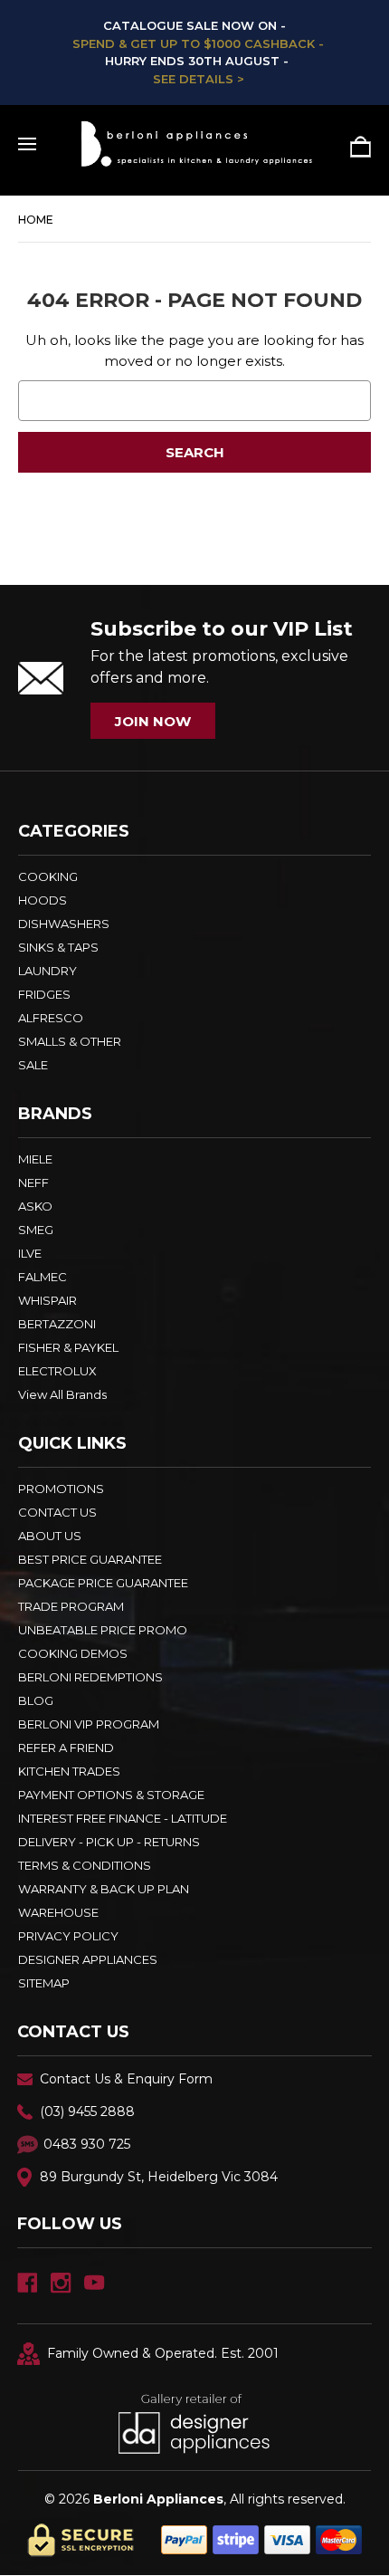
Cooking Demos (73, 1653)
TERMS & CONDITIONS (85, 1865)
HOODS (43, 900)
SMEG (36, 1230)
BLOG (36, 1700)
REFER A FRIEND (66, 1748)
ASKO (35, 1206)
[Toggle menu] (27, 144)
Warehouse (58, 1912)
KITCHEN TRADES (69, 1771)
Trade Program (71, 1606)
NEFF (33, 1183)
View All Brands (62, 1394)
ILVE (30, 1253)
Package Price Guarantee (103, 1583)
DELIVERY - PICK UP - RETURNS (109, 1842)
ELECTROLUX (57, 1371)
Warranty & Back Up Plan (104, 1889)
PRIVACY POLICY (68, 1936)
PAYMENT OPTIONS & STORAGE (111, 1795)
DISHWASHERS (64, 924)
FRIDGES (44, 994)
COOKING (48, 876)
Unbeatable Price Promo (103, 1630)
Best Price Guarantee (90, 1559)
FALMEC (43, 1277)
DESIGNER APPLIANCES (88, 1959)
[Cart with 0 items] (354, 147)
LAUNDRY (47, 971)
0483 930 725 (87, 2144)
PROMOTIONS (61, 1489)
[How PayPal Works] (261, 2538)
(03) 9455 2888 (87, 2112)
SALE (33, 1065)
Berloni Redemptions (90, 1677)
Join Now (153, 721)
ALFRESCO (51, 1018)
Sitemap (44, 1983)
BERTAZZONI (57, 1324)
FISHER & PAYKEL (68, 1347)
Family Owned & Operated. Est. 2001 (163, 2353)
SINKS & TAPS (58, 947)
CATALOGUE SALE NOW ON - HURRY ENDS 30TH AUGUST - (194, 52)
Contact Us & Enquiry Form (126, 2079)
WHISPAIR (47, 1300)
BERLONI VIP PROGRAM (89, 1724)
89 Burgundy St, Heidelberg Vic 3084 (159, 2177)
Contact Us (57, 1512)
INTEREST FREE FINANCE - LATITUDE (123, 1818)
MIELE (35, 1159)
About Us (50, 1536)
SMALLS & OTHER (70, 1041)
